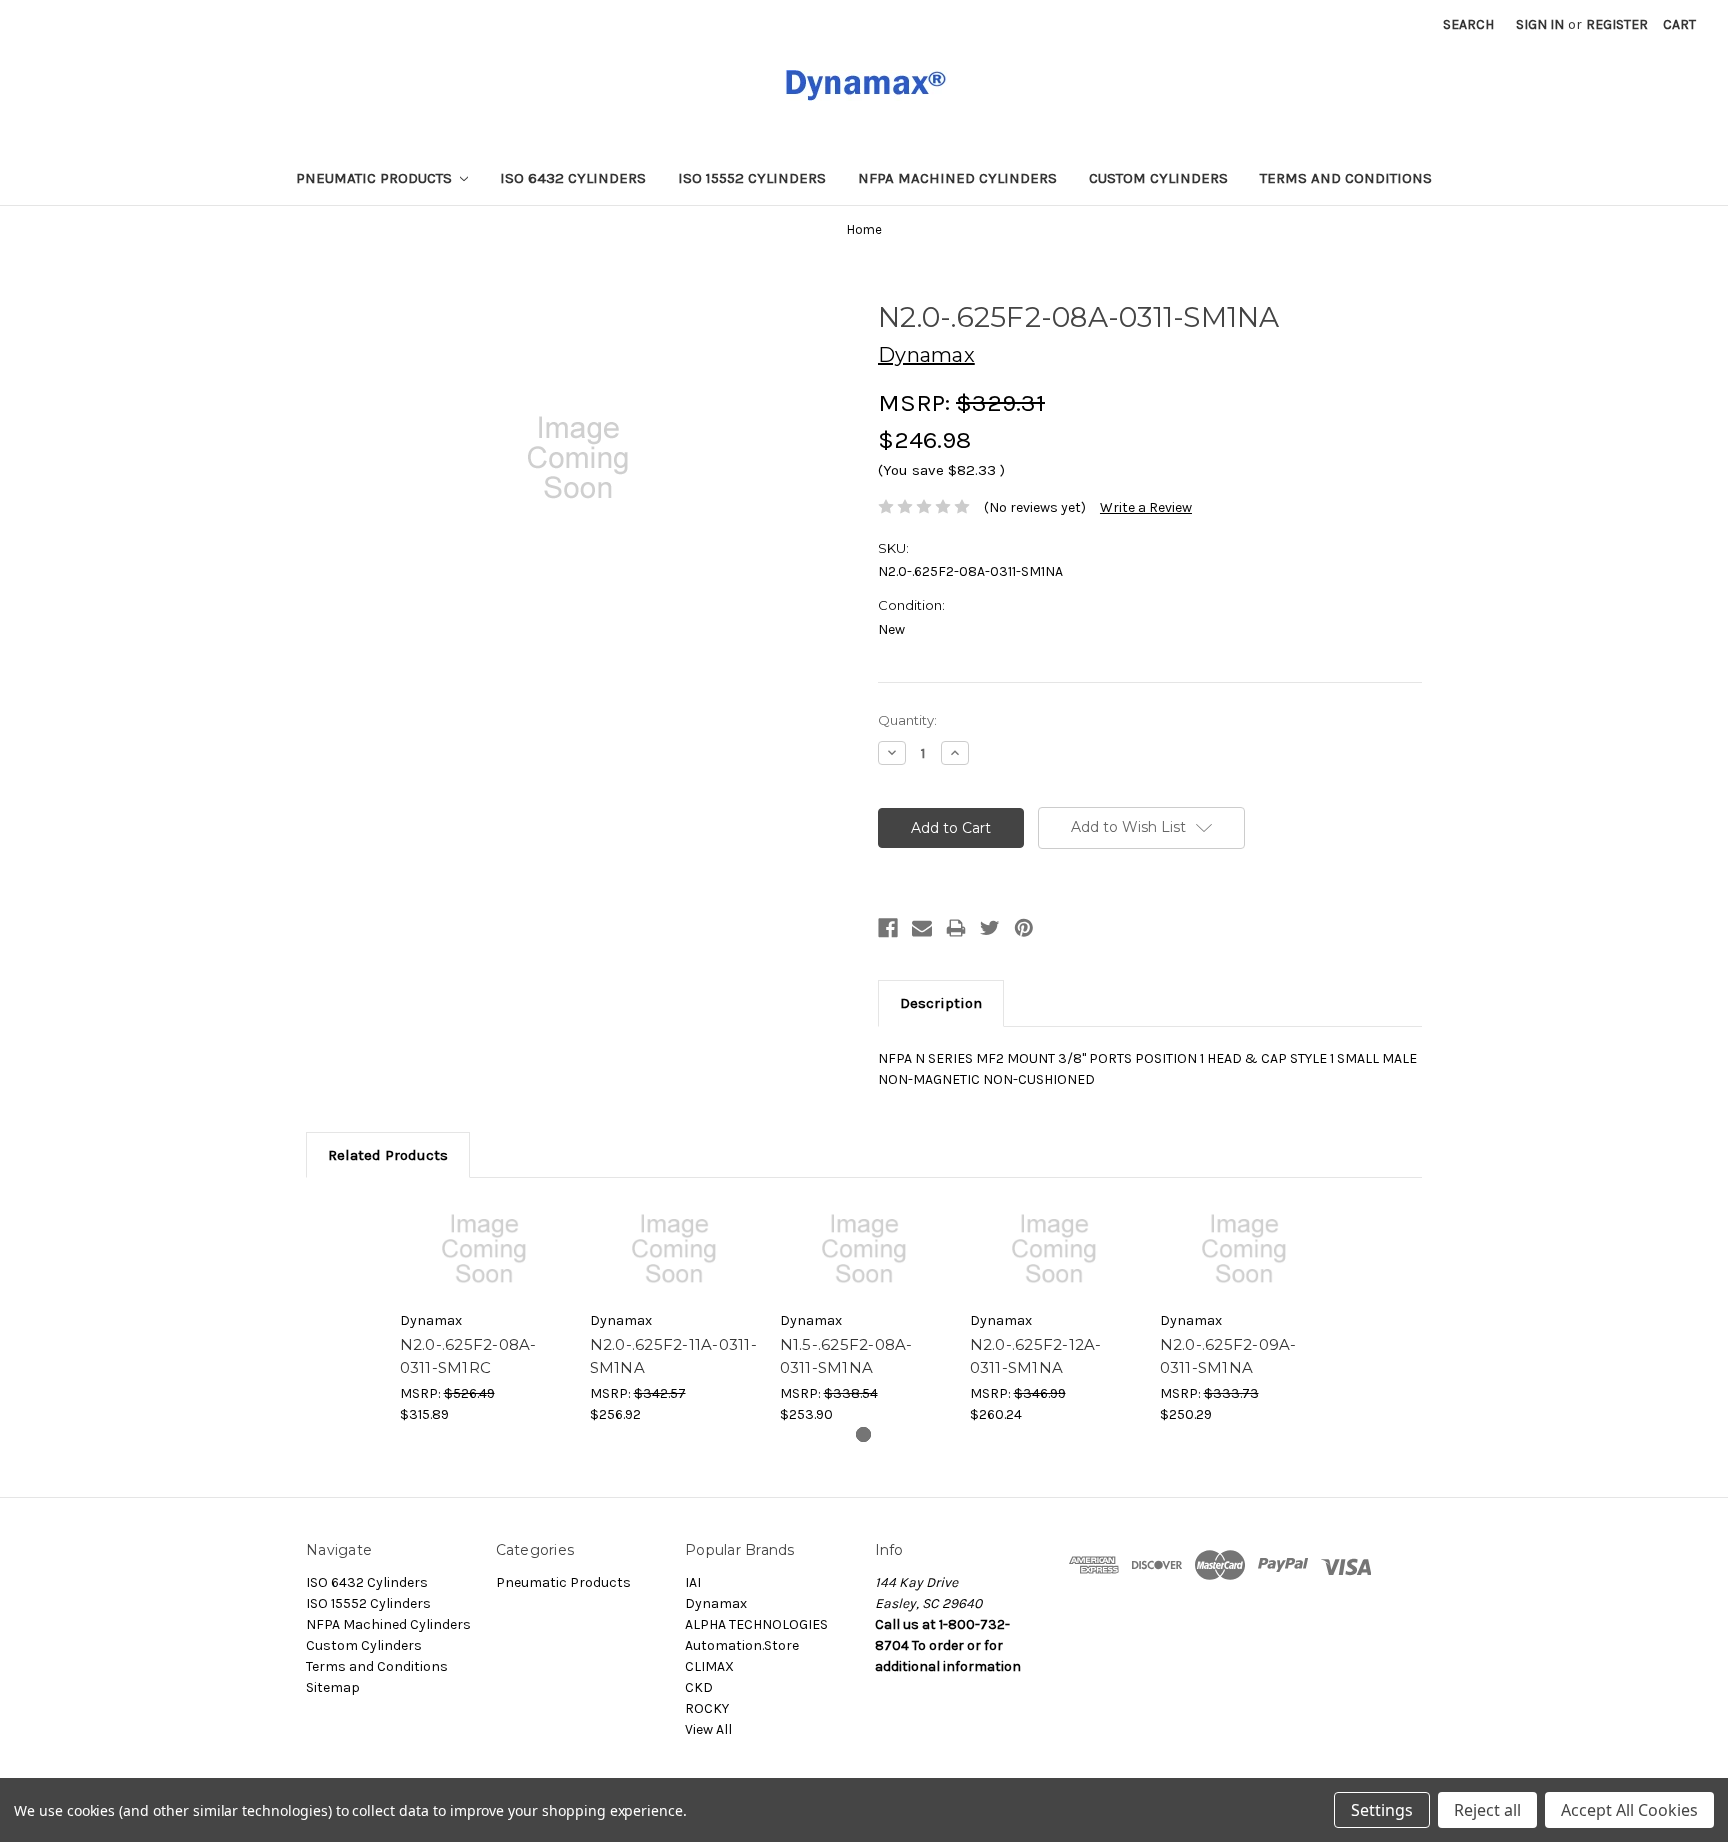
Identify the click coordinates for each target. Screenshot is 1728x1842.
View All (708, 1729)
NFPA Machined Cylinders (957, 178)
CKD (699, 1687)
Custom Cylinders (1158, 178)
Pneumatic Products (376, 178)
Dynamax (716, 1603)
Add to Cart (484, 1249)
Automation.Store (742, 1645)
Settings (1382, 1810)
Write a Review (1146, 507)
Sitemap (333, 1687)
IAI (693, 1582)
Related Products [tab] (388, 1155)
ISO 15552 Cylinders (752, 178)
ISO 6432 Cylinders (573, 178)
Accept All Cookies (1629, 1810)
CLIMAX (709, 1666)
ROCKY (707, 1708)
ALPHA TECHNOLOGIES (756, 1624)
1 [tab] (863, 1434)
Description (941, 1003)
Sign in (1540, 24)
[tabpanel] (484, 1312)
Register (1617, 24)
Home (864, 229)
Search (1468, 24)
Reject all (1487, 1810)
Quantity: (907, 720)
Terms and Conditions (1346, 178)
